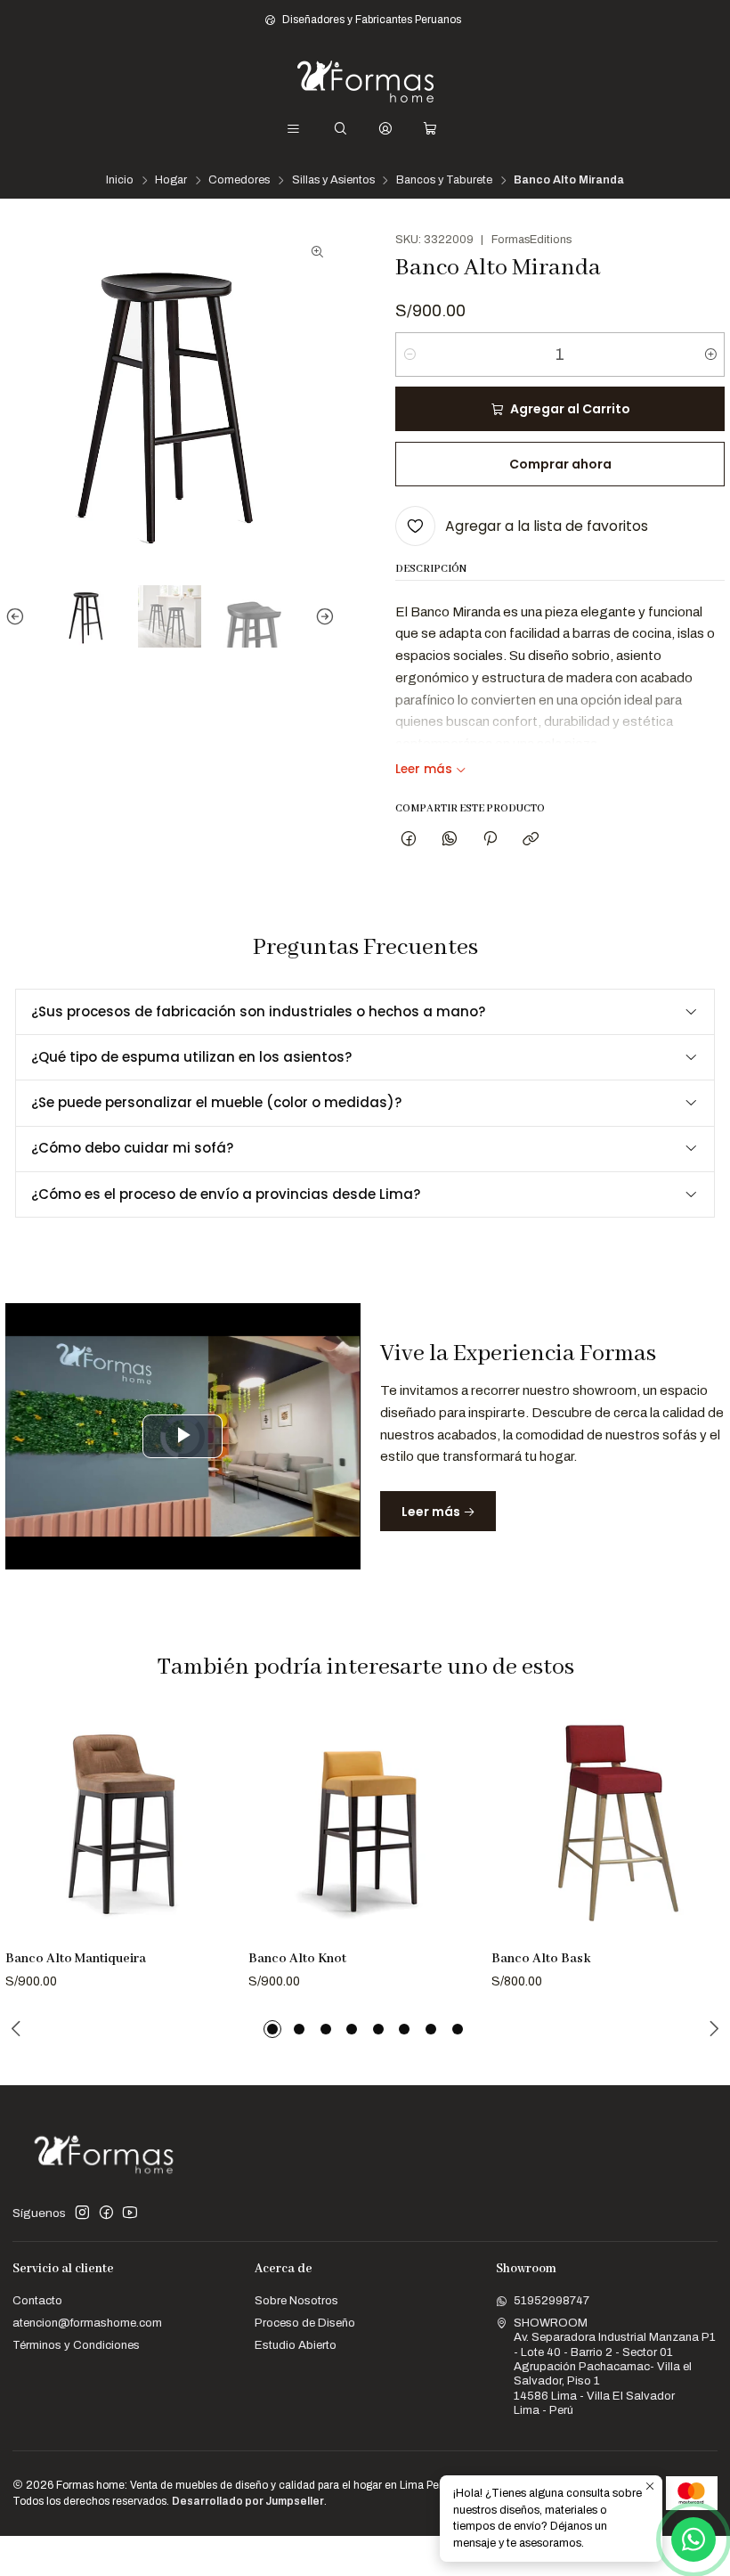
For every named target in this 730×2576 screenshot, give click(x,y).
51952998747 (552, 2300)
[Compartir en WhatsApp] (449, 840)
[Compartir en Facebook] (409, 840)
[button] (272, 2029)
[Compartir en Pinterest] (490, 840)
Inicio (120, 180)
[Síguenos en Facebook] (106, 2213)
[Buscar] (341, 129)
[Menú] (293, 129)
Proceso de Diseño (305, 2323)
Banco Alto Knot (297, 1959)
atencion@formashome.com (87, 2323)
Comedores (239, 180)
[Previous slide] (19, 617)
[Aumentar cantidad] (710, 355)
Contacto (37, 2300)
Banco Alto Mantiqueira (76, 1959)
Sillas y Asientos (333, 180)
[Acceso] (385, 129)
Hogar (171, 180)
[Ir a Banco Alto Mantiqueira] (122, 1824)
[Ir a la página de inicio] (365, 82)
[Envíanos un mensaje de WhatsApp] (693, 2539)
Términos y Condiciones (76, 2345)
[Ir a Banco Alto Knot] (365, 1824)
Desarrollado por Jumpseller (248, 2501)
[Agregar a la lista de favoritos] (218, 1805)
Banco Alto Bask (541, 1959)
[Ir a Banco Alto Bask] (608, 1824)
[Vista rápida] (218, 1845)
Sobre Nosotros (296, 2300)
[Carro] (430, 129)
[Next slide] (321, 617)
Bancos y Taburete (444, 180)
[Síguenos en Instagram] (82, 2213)
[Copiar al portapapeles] (531, 840)
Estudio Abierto (296, 2345)
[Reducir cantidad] (410, 355)
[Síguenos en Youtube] (130, 2213)
